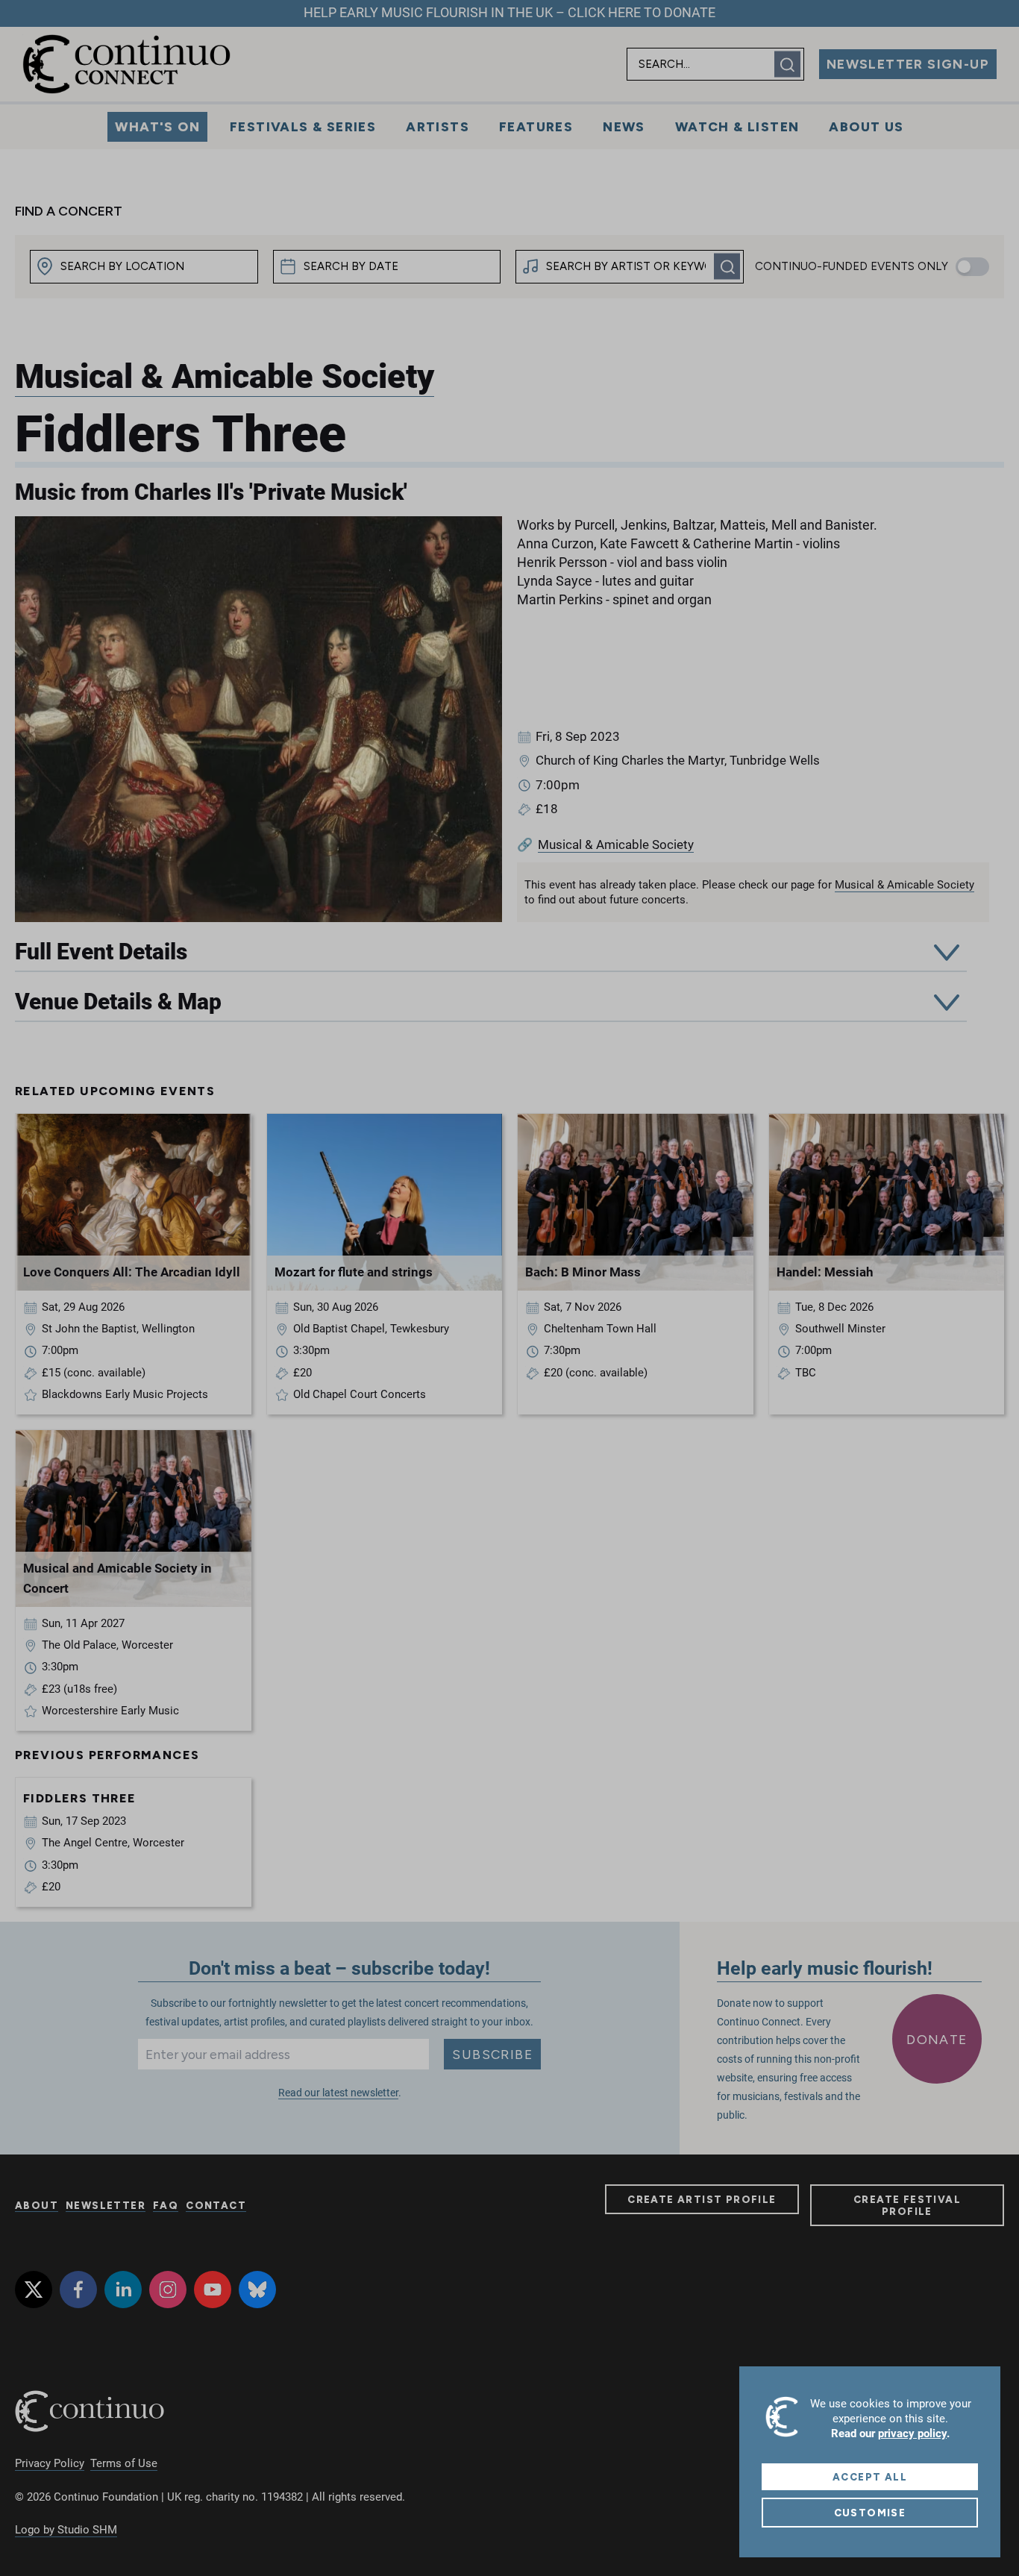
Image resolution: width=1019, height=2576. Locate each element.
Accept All (870, 2477)
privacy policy (912, 2434)
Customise (870, 2513)
